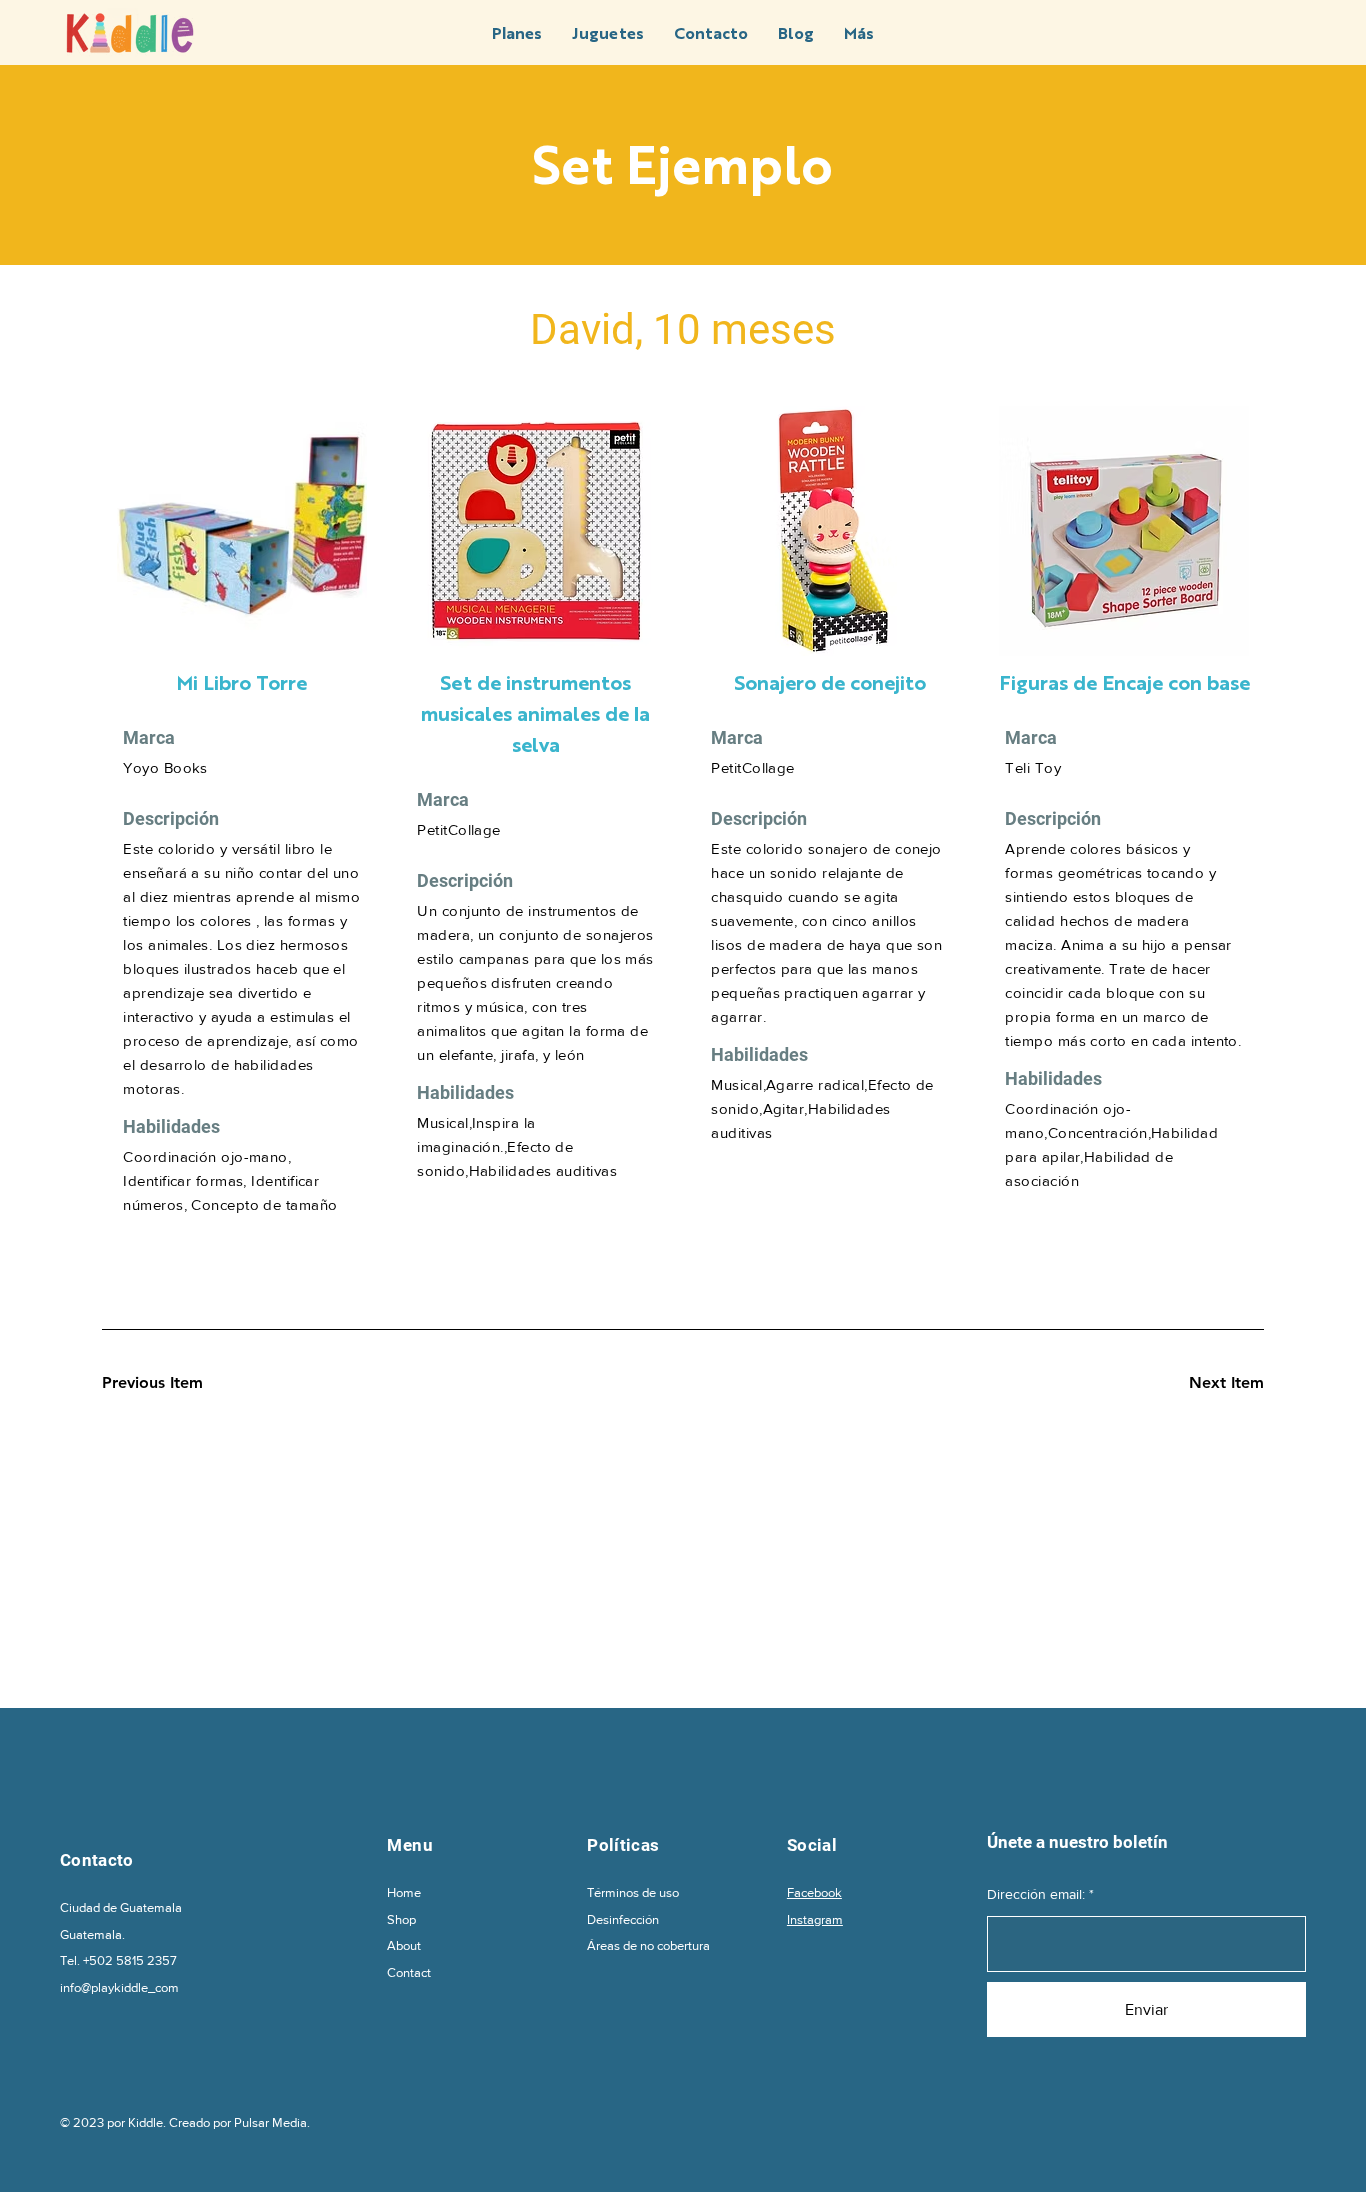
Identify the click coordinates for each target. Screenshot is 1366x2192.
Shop (401, 1919)
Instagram (815, 1919)
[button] (859, 32)
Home (404, 1892)
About (404, 1945)
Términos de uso (633, 1892)
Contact (409, 1972)
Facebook (814, 1892)
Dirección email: (1036, 1894)
